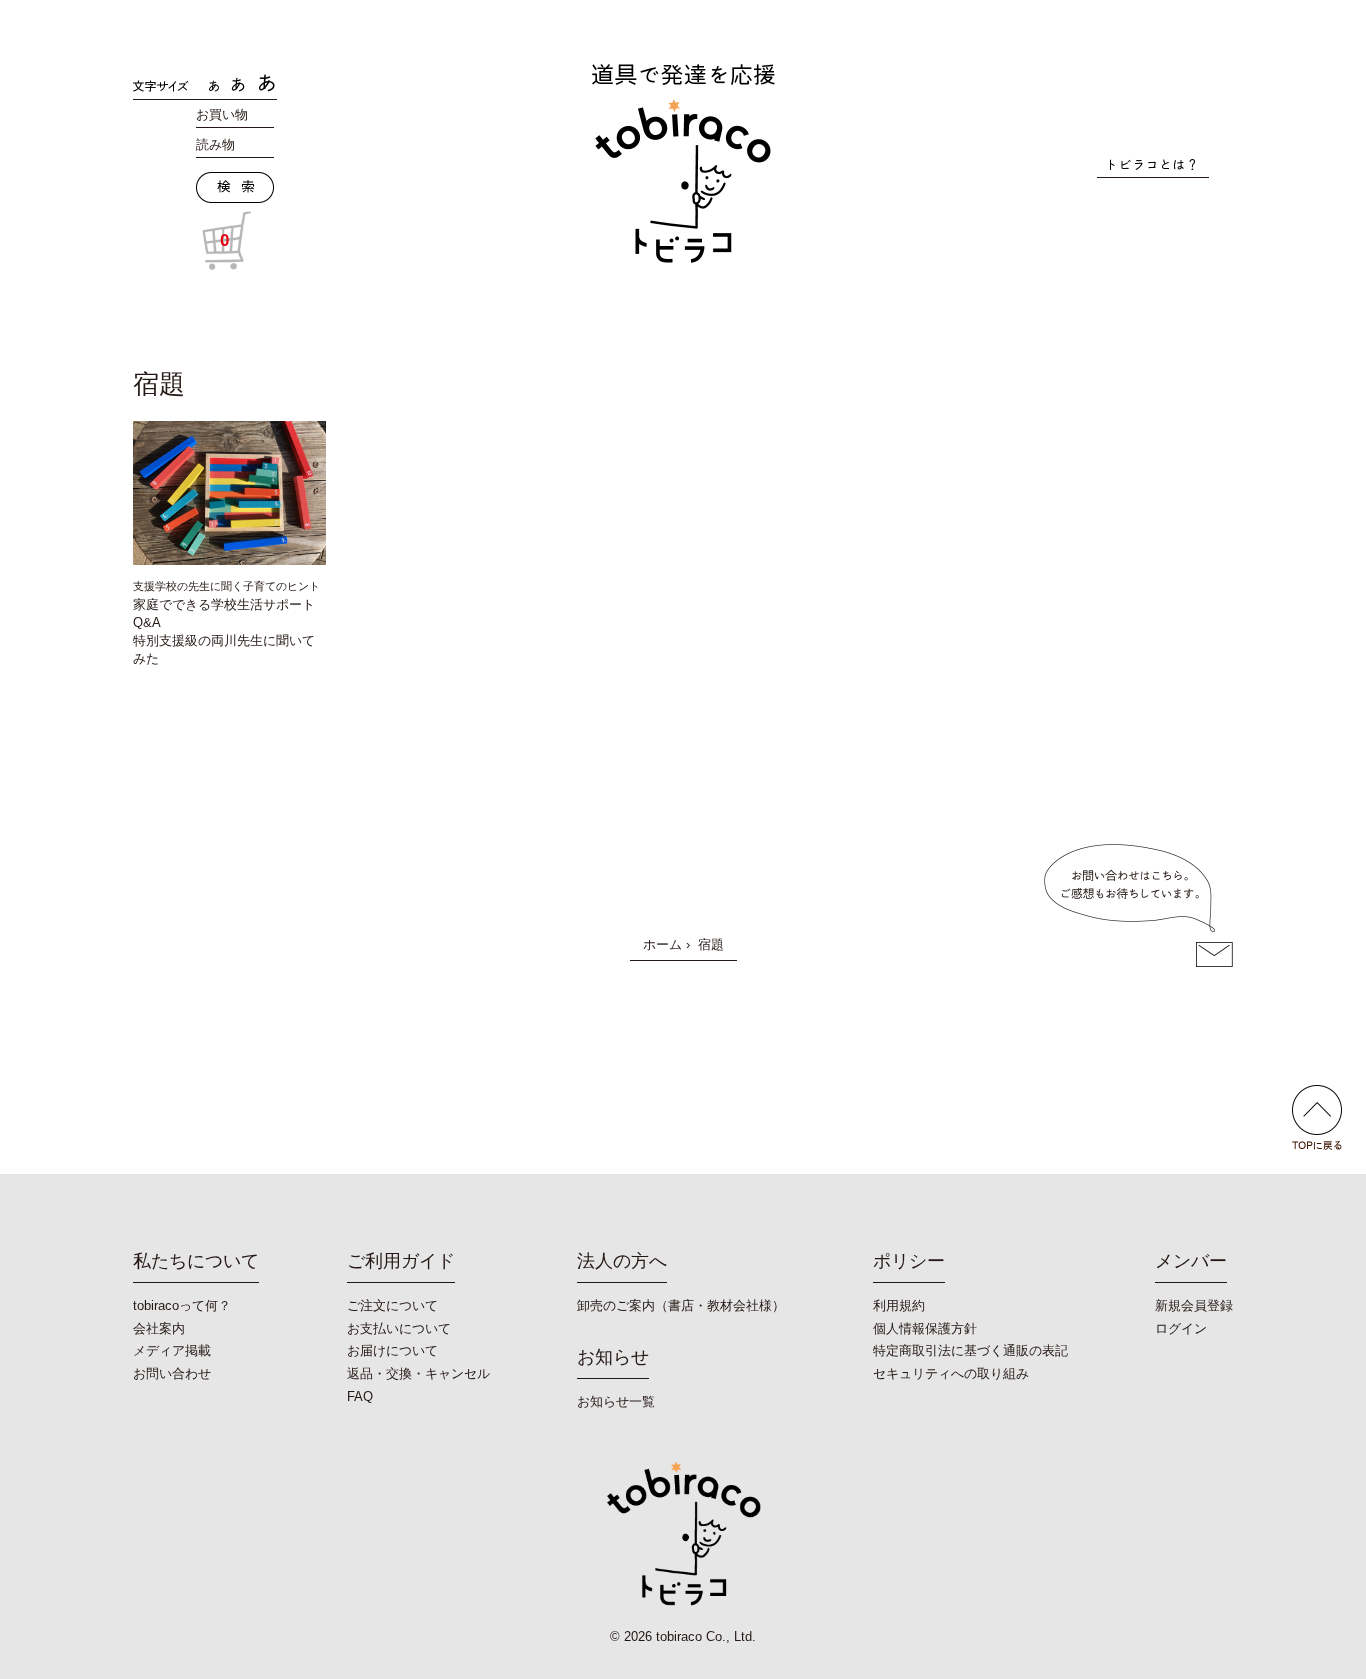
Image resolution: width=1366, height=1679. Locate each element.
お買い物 (222, 114)
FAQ (360, 1396)
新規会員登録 (1194, 1305)
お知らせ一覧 (616, 1401)
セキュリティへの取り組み (951, 1373)
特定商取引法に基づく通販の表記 (970, 1350)
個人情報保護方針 (925, 1328)
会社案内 (159, 1328)
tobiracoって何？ (182, 1305)
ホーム (662, 944)
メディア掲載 (172, 1350)
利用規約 (899, 1305)
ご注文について (392, 1305)
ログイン (1181, 1328)
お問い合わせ (172, 1373)
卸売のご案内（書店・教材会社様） (681, 1305)
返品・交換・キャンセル (418, 1373)
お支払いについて (399, 1328)
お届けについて (392, 1350)
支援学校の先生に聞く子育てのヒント (226, 586)
